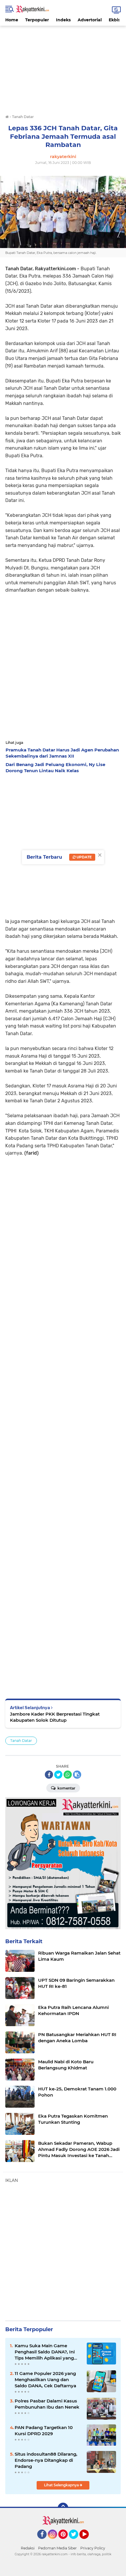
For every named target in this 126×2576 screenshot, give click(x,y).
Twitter (76, 2542)
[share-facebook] (49, 1775)
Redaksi (28, 2548)
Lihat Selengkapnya (62, 2485)
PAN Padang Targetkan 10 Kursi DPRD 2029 (44, 2431)
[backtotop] (63, 2508)
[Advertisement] (63, 67)
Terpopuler (37, 20)
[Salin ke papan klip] (77, 1775)
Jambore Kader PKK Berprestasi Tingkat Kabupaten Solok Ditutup (55, 1717)
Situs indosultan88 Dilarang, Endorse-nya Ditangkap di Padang (46, 2460)
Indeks (63, 20)
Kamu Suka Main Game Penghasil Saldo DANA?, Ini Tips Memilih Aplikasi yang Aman (45, 2352)
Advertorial (90, 20)
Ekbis (114, 20)
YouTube (88, 2542)
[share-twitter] (58, 1775)
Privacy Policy (93, 2548)
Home (12, 20)
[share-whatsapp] (68, 1775)
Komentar (66, 1788)
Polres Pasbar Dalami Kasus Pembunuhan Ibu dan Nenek (47, 2404)
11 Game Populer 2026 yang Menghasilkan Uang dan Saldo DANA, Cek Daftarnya (45, 2380)
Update (84, 857)
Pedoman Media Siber (57, 2548)
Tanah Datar (21, 1741)
